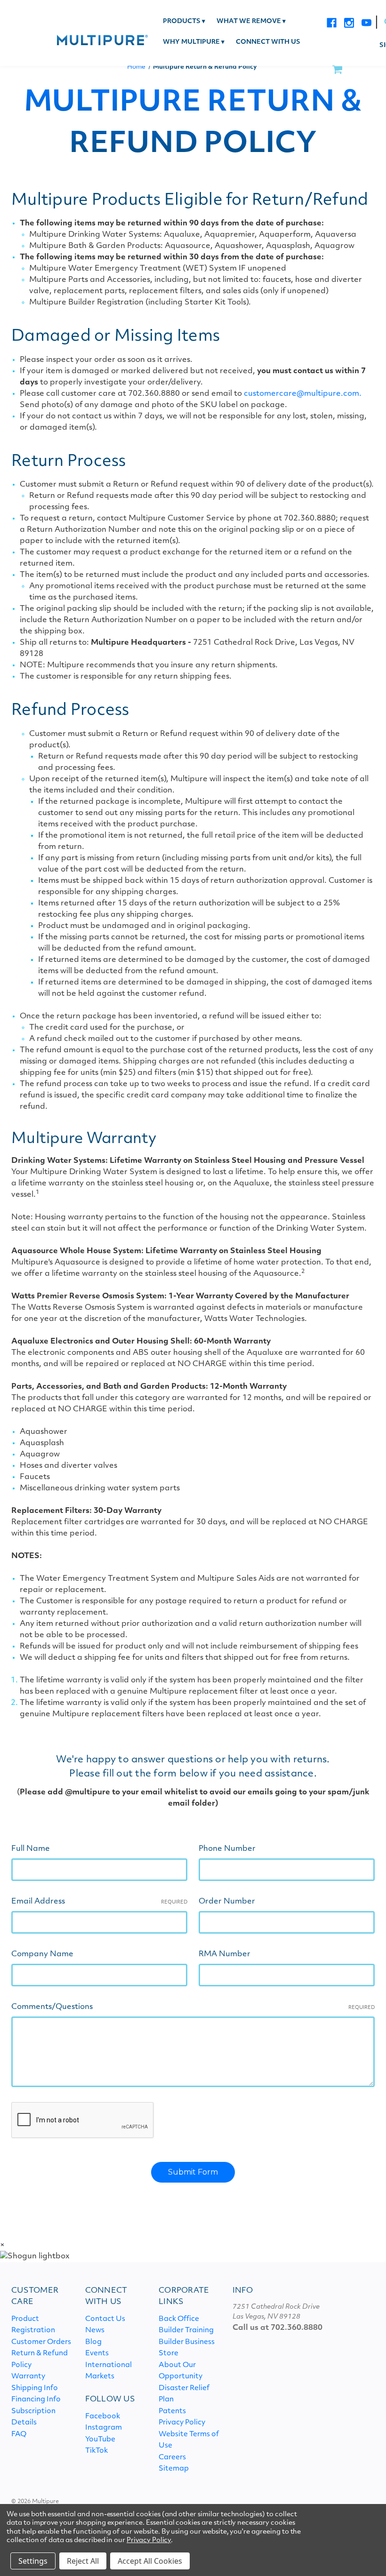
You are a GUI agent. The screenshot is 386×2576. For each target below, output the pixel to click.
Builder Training (186, 2331)
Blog (93, 2342)
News (95, 2331)
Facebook (103, 2417)
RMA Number (225, 1954)
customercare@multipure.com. (303, 394)
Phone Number (227, 1849)
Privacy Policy (182, 2423)
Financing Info (36, 2400)
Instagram (104, 2428)
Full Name (31, 1849)
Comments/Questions (193, 2007)
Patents (172, 2412)
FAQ (19, 2435)
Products (184, 22)
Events (97, 2354)
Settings (33, 2561)
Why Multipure (194, 42)
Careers (172, 2458)
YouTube (100, 2440)
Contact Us (105, 2319)
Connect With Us (268, 42)
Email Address (99, 1902)
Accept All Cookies (150, 2561)
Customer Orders (41, 2342)
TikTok (96, 2451)
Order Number (227, 1902)
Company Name (42, 1954)
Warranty (28, 2377)
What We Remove (251, 22)
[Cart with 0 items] (337, 70)
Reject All (83, 2561)
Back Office (179, 2319)
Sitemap (174, 2469)
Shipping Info (35, 2388)
